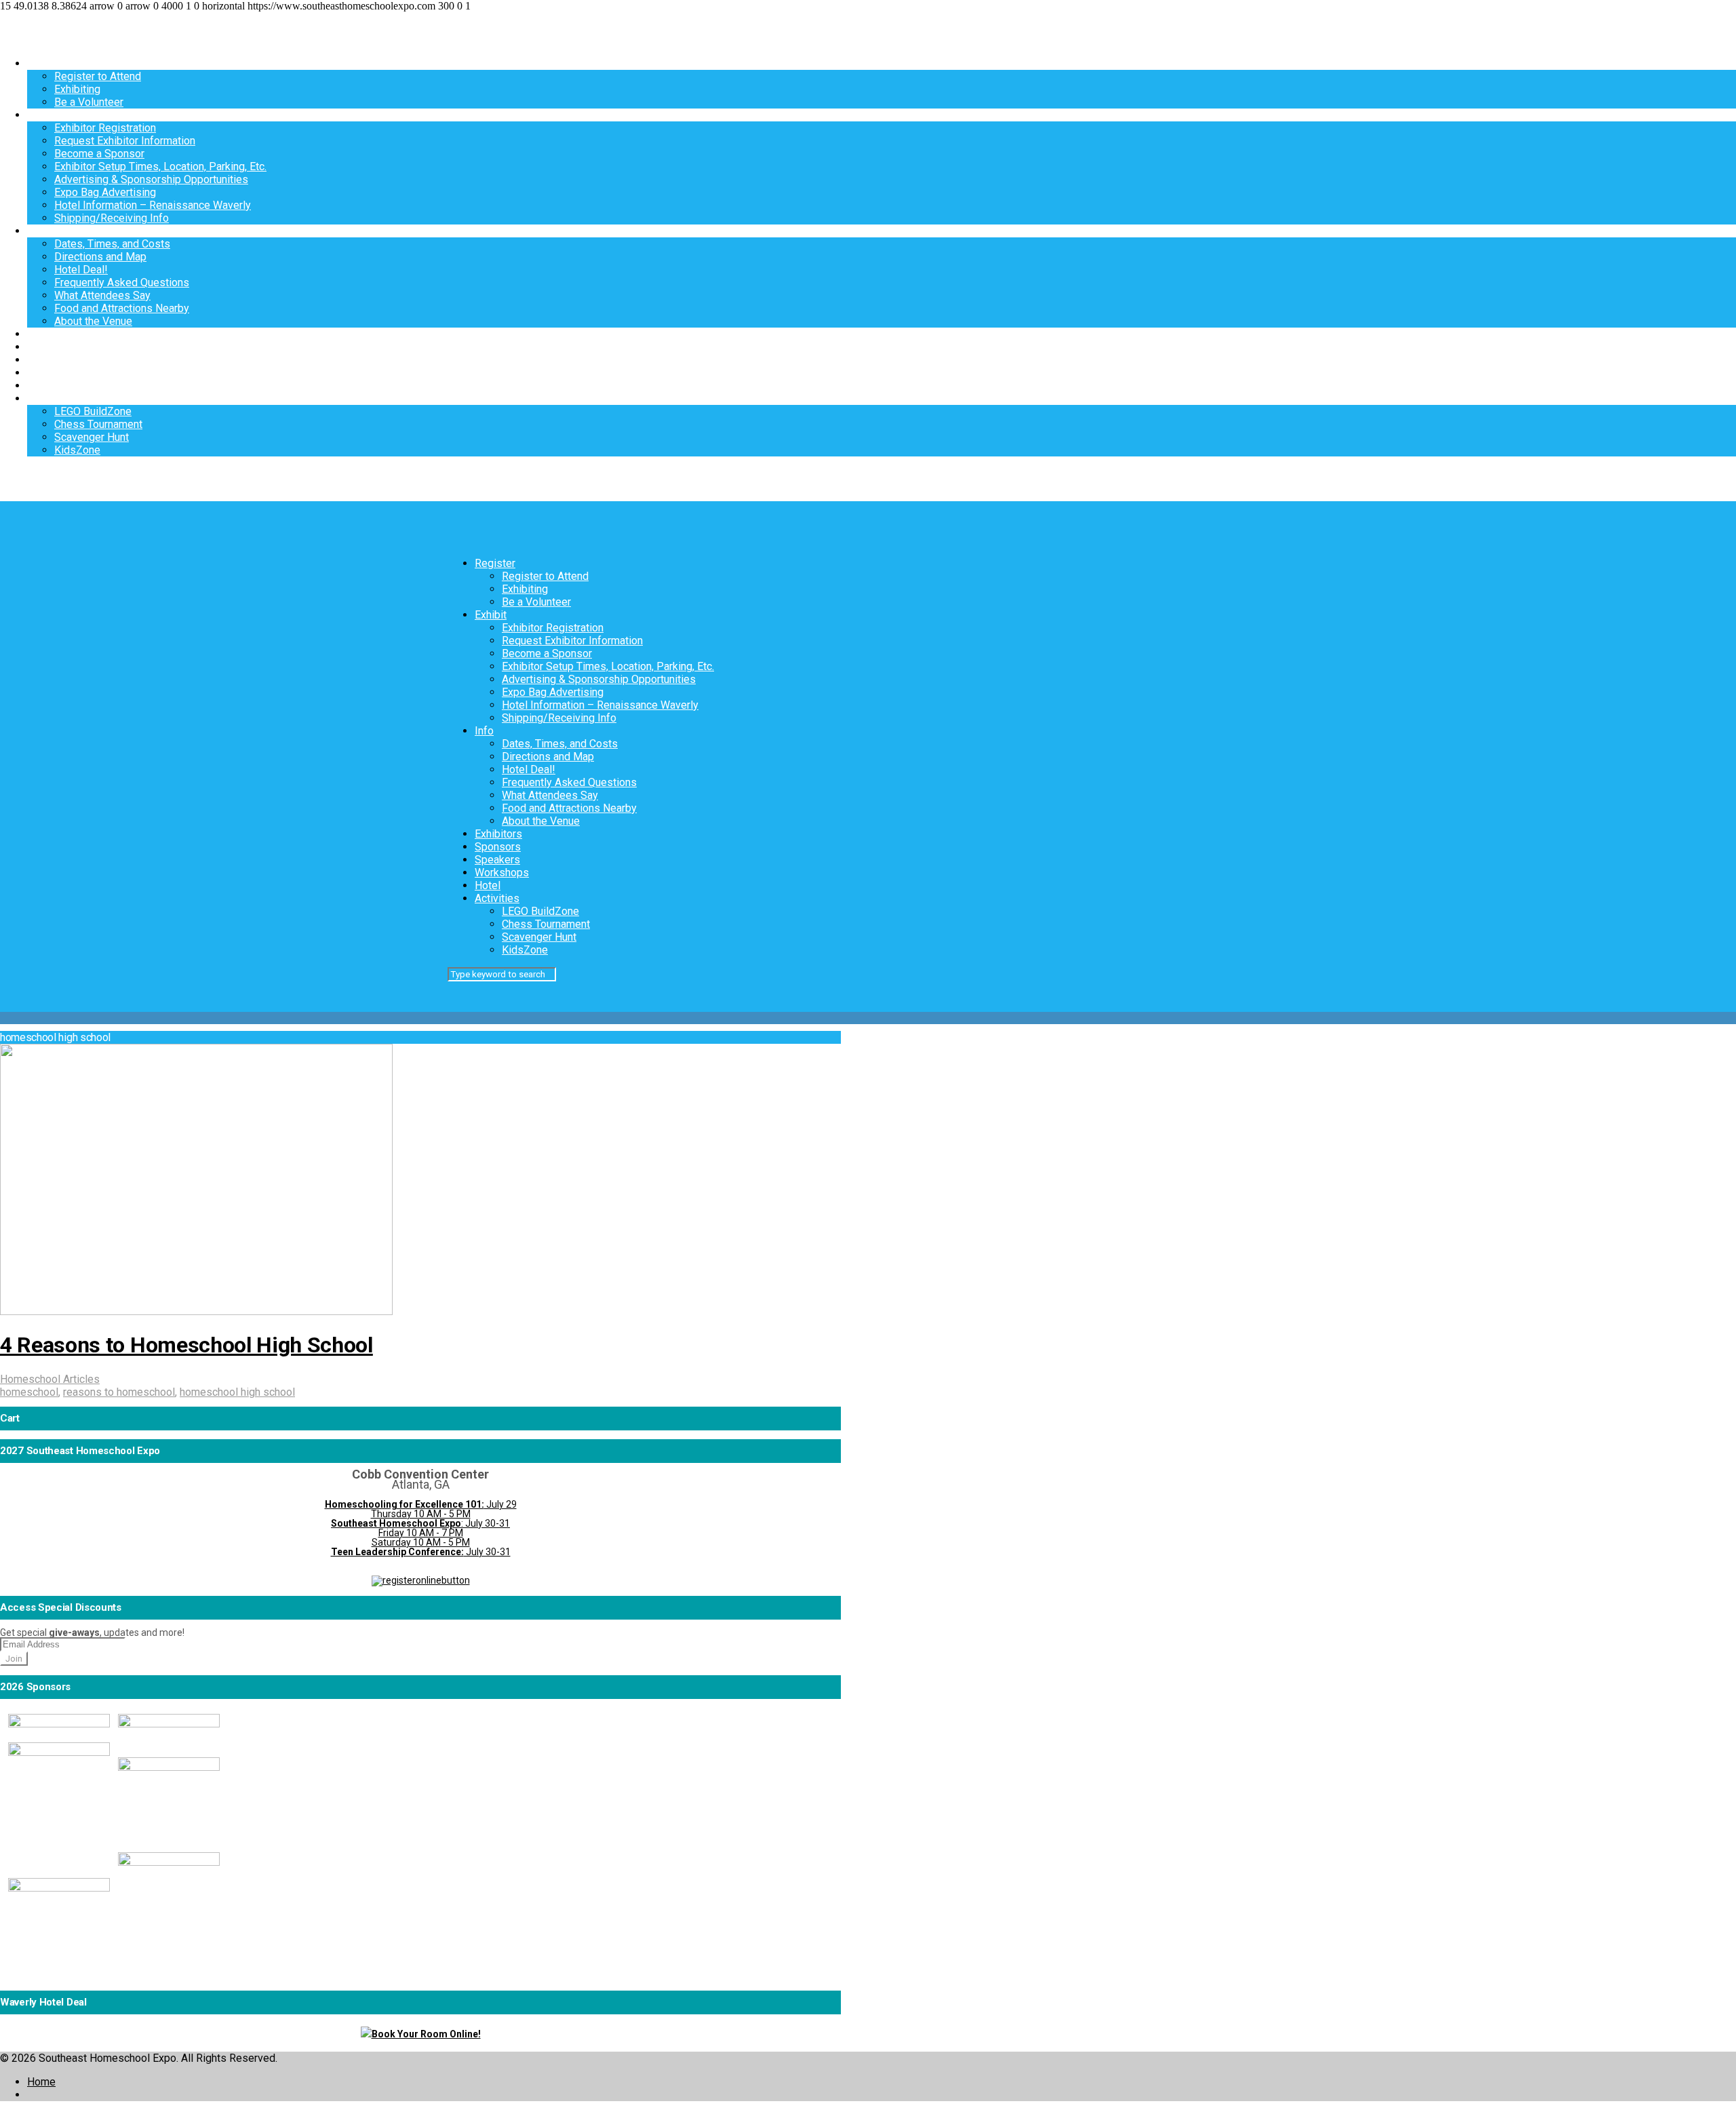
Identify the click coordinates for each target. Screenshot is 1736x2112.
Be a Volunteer (89, 102)
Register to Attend (98, 76)
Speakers (50, 360)
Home (41, 2082)
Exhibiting (77, 89)
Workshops (54, 373)
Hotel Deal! (81, 270)
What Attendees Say (102, 295)
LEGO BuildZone (93, 411)
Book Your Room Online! (426, 2034)
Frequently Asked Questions (122, 282)
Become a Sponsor (99, 154)
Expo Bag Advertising (105, 192)
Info (37, 231)
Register (47, 63)
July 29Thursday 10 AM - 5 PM (421, 1509)
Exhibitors (51, 334)
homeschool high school (237, 1392)
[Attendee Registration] (421, 1580)
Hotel (40, 386)
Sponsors (50, 347)
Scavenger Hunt (92, 437)
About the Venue (93, 321)
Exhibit (43, 115)
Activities (50, 398)
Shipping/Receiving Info (112, 218)
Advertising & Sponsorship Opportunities (151, 179)
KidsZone (77, 450)
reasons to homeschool (119, 1392)
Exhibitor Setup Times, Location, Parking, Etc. (160, 167)
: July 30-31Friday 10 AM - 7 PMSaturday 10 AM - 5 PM (420, 1533)
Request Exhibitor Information (125, 141)
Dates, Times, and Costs (112, 244)
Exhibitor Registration (105, 128)
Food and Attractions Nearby (122, 308)
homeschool (29, 1392)
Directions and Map (100, 257)
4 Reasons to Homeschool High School (186, 1345)
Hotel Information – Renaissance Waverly (153, 205)
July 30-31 (421, 1552)
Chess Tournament (98, 424)
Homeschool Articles (50, 1379)
